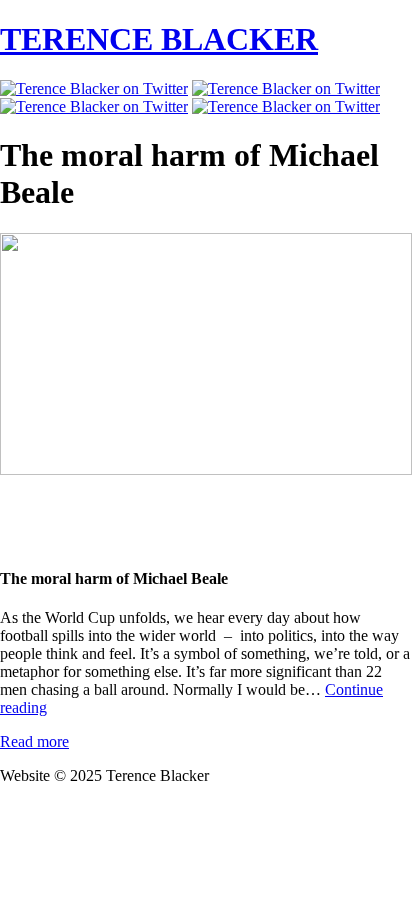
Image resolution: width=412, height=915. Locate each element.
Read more (34, 741)
